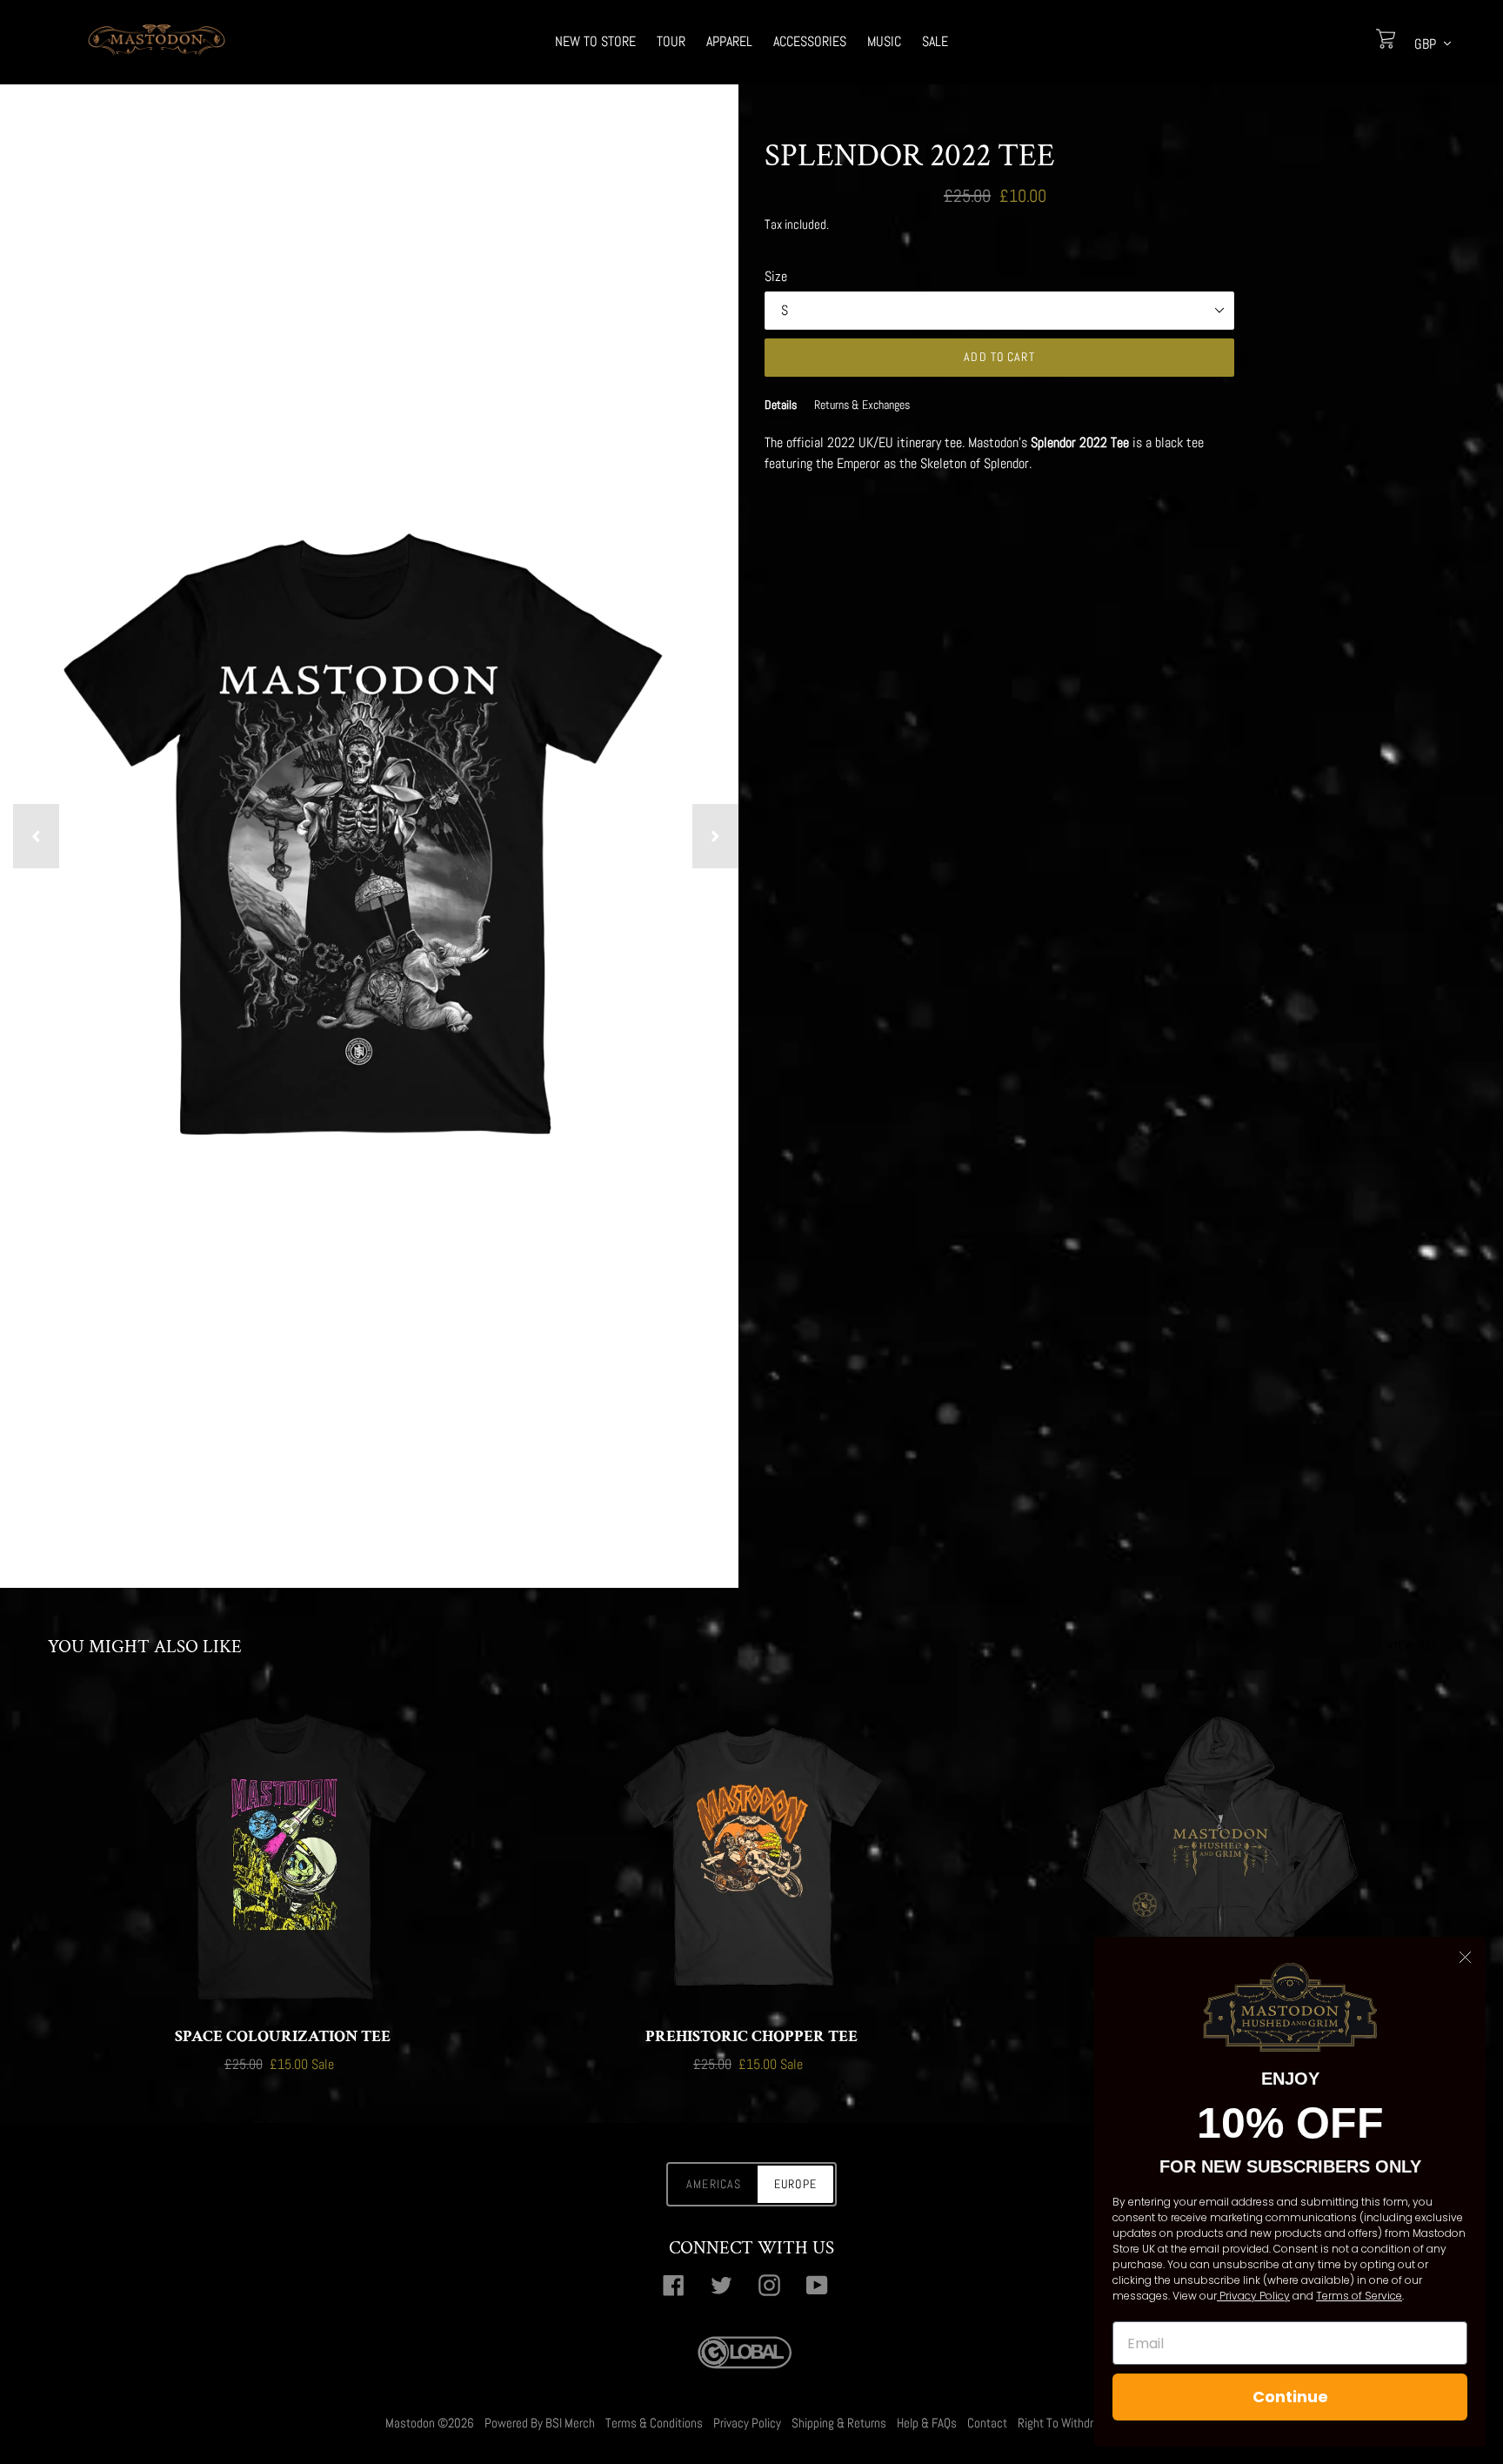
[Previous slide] (36, 836)
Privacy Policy (747, 2423)
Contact (987, 2423)
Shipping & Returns (839, 2423)
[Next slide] (715, 836)
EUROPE (795, 2184)
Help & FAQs (927, 2423)
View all (1413, 1645)
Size (776, 276)
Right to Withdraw (1063, 2423)
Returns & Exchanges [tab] (862, 405)
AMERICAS (714, 2184)
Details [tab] (781, 405)
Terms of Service (1359, 2296)
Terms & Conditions (654, 2423)
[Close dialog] (1465, 1957)
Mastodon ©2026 (430, 2423)
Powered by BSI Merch (540, 2423)
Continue (1290, 2397)
